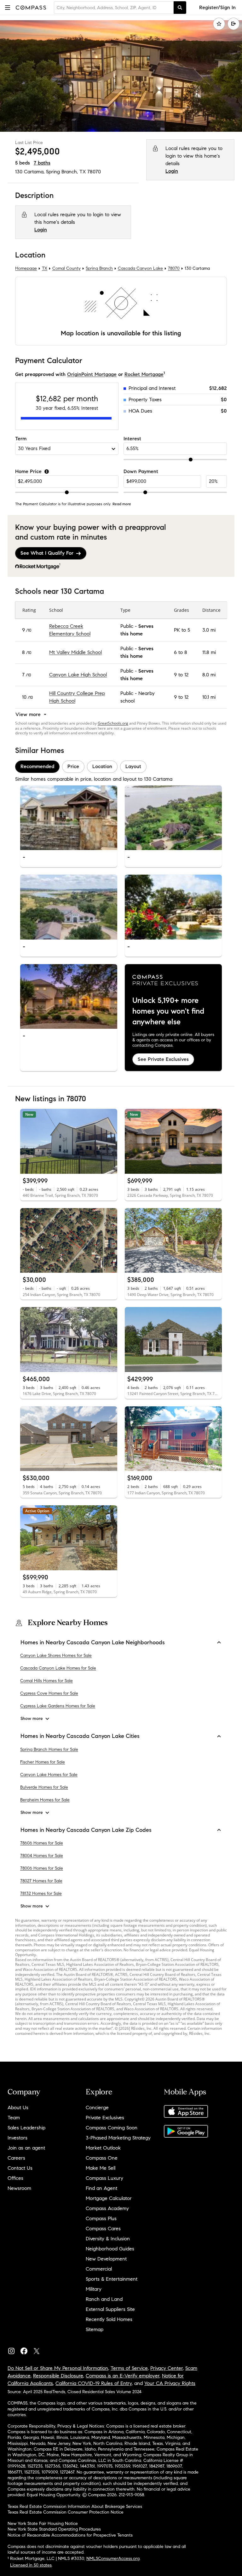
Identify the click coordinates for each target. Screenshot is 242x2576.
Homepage (26, 269)
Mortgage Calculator (109, 2198)
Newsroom (19, 2188)
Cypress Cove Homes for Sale (49, 1693)
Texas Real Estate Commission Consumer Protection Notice (66, 2512)
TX (45, 269)
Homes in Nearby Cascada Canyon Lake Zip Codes (86, 1830)
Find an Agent (101, 2188)
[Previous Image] (28, 818)
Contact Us (20, 2168)
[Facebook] (26, 2350)
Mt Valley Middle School (75, 652)
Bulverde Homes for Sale (44, 1787)
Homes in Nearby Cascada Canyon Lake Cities (80, 1736)
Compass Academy (107, 2208)
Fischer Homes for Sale (43, 1762)
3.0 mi (209, 630)
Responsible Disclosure (58, 2376)
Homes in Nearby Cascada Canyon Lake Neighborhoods (93, 1642)
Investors (17, 2138)
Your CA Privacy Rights (170, 2383)
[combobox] (114, 8)
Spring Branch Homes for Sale (49, 1749)
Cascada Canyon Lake (140, 269)
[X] (39, 2350)
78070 (94, 172)
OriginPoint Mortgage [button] (92, 374)
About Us (18, 2107)
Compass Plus (101, 2218)
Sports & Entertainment (112, 2279)
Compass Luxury (104, 2178)
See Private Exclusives (163, 1059)
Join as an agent (26, 2148)
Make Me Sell (101, 2168)
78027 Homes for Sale (41, 1881)
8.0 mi (209, 675)
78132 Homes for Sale (41, 1893)
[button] (8, 7)
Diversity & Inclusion (108, 2239)
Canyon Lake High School (78, 675)
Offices (15, 2178)
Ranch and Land (104, 2299)
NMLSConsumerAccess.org (113, 2559)
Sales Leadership (26, 2128)
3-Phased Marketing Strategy (118, 2138)
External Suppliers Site (110, 2309)
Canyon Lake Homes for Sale (49, 1775)
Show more (32, 1719)
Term (21, 439)
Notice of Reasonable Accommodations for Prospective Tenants (70, 2535)
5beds (23, 163)
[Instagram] (14, 2350)
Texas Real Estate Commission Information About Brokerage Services (75, 2507)
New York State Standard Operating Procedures (54, 2529)
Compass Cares (103, 2229)
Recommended (37, 766)
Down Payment (141, 471)
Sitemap (95, 2329)
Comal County (66, 269)
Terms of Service (129, 2368)
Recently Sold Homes (109, 2319)
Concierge (97, 2107)
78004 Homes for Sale (42, 1856)
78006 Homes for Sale (42, 1868)
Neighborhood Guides (110, 2249)
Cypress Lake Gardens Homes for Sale (58, 1706)
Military (94, 2289)
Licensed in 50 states (31, 2565)
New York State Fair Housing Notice (43, 2524)
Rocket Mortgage (144, 374)
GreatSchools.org (113, 723)
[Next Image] (110, 818)
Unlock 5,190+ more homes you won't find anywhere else (168, 1011)
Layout (133, 766)
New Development (106, 2259)
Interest (132, 439)
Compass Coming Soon (112, 2128)
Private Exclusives (105, 2118)
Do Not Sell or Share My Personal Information (58, 2368)
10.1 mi (209, 697)
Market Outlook (103, 2148)
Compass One (102, 2158)
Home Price (28, 471)
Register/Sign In (217, 7)
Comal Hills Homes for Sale (46, 1681)
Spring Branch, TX (66, 172)
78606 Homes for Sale (42, 1843)
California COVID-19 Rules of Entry (94, 2383)
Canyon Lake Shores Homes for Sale (56, 1656)
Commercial (99, 2269)
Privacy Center (167, 2368)
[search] (180, 8)
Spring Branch (99, 269)
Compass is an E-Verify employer (123, 2376)
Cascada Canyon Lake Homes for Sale (58, 1668)
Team (14, 2118)
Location (102, 766)
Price (73, 766)
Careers (16, 2158)
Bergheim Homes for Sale (45, 1800)
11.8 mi (209, 652)
